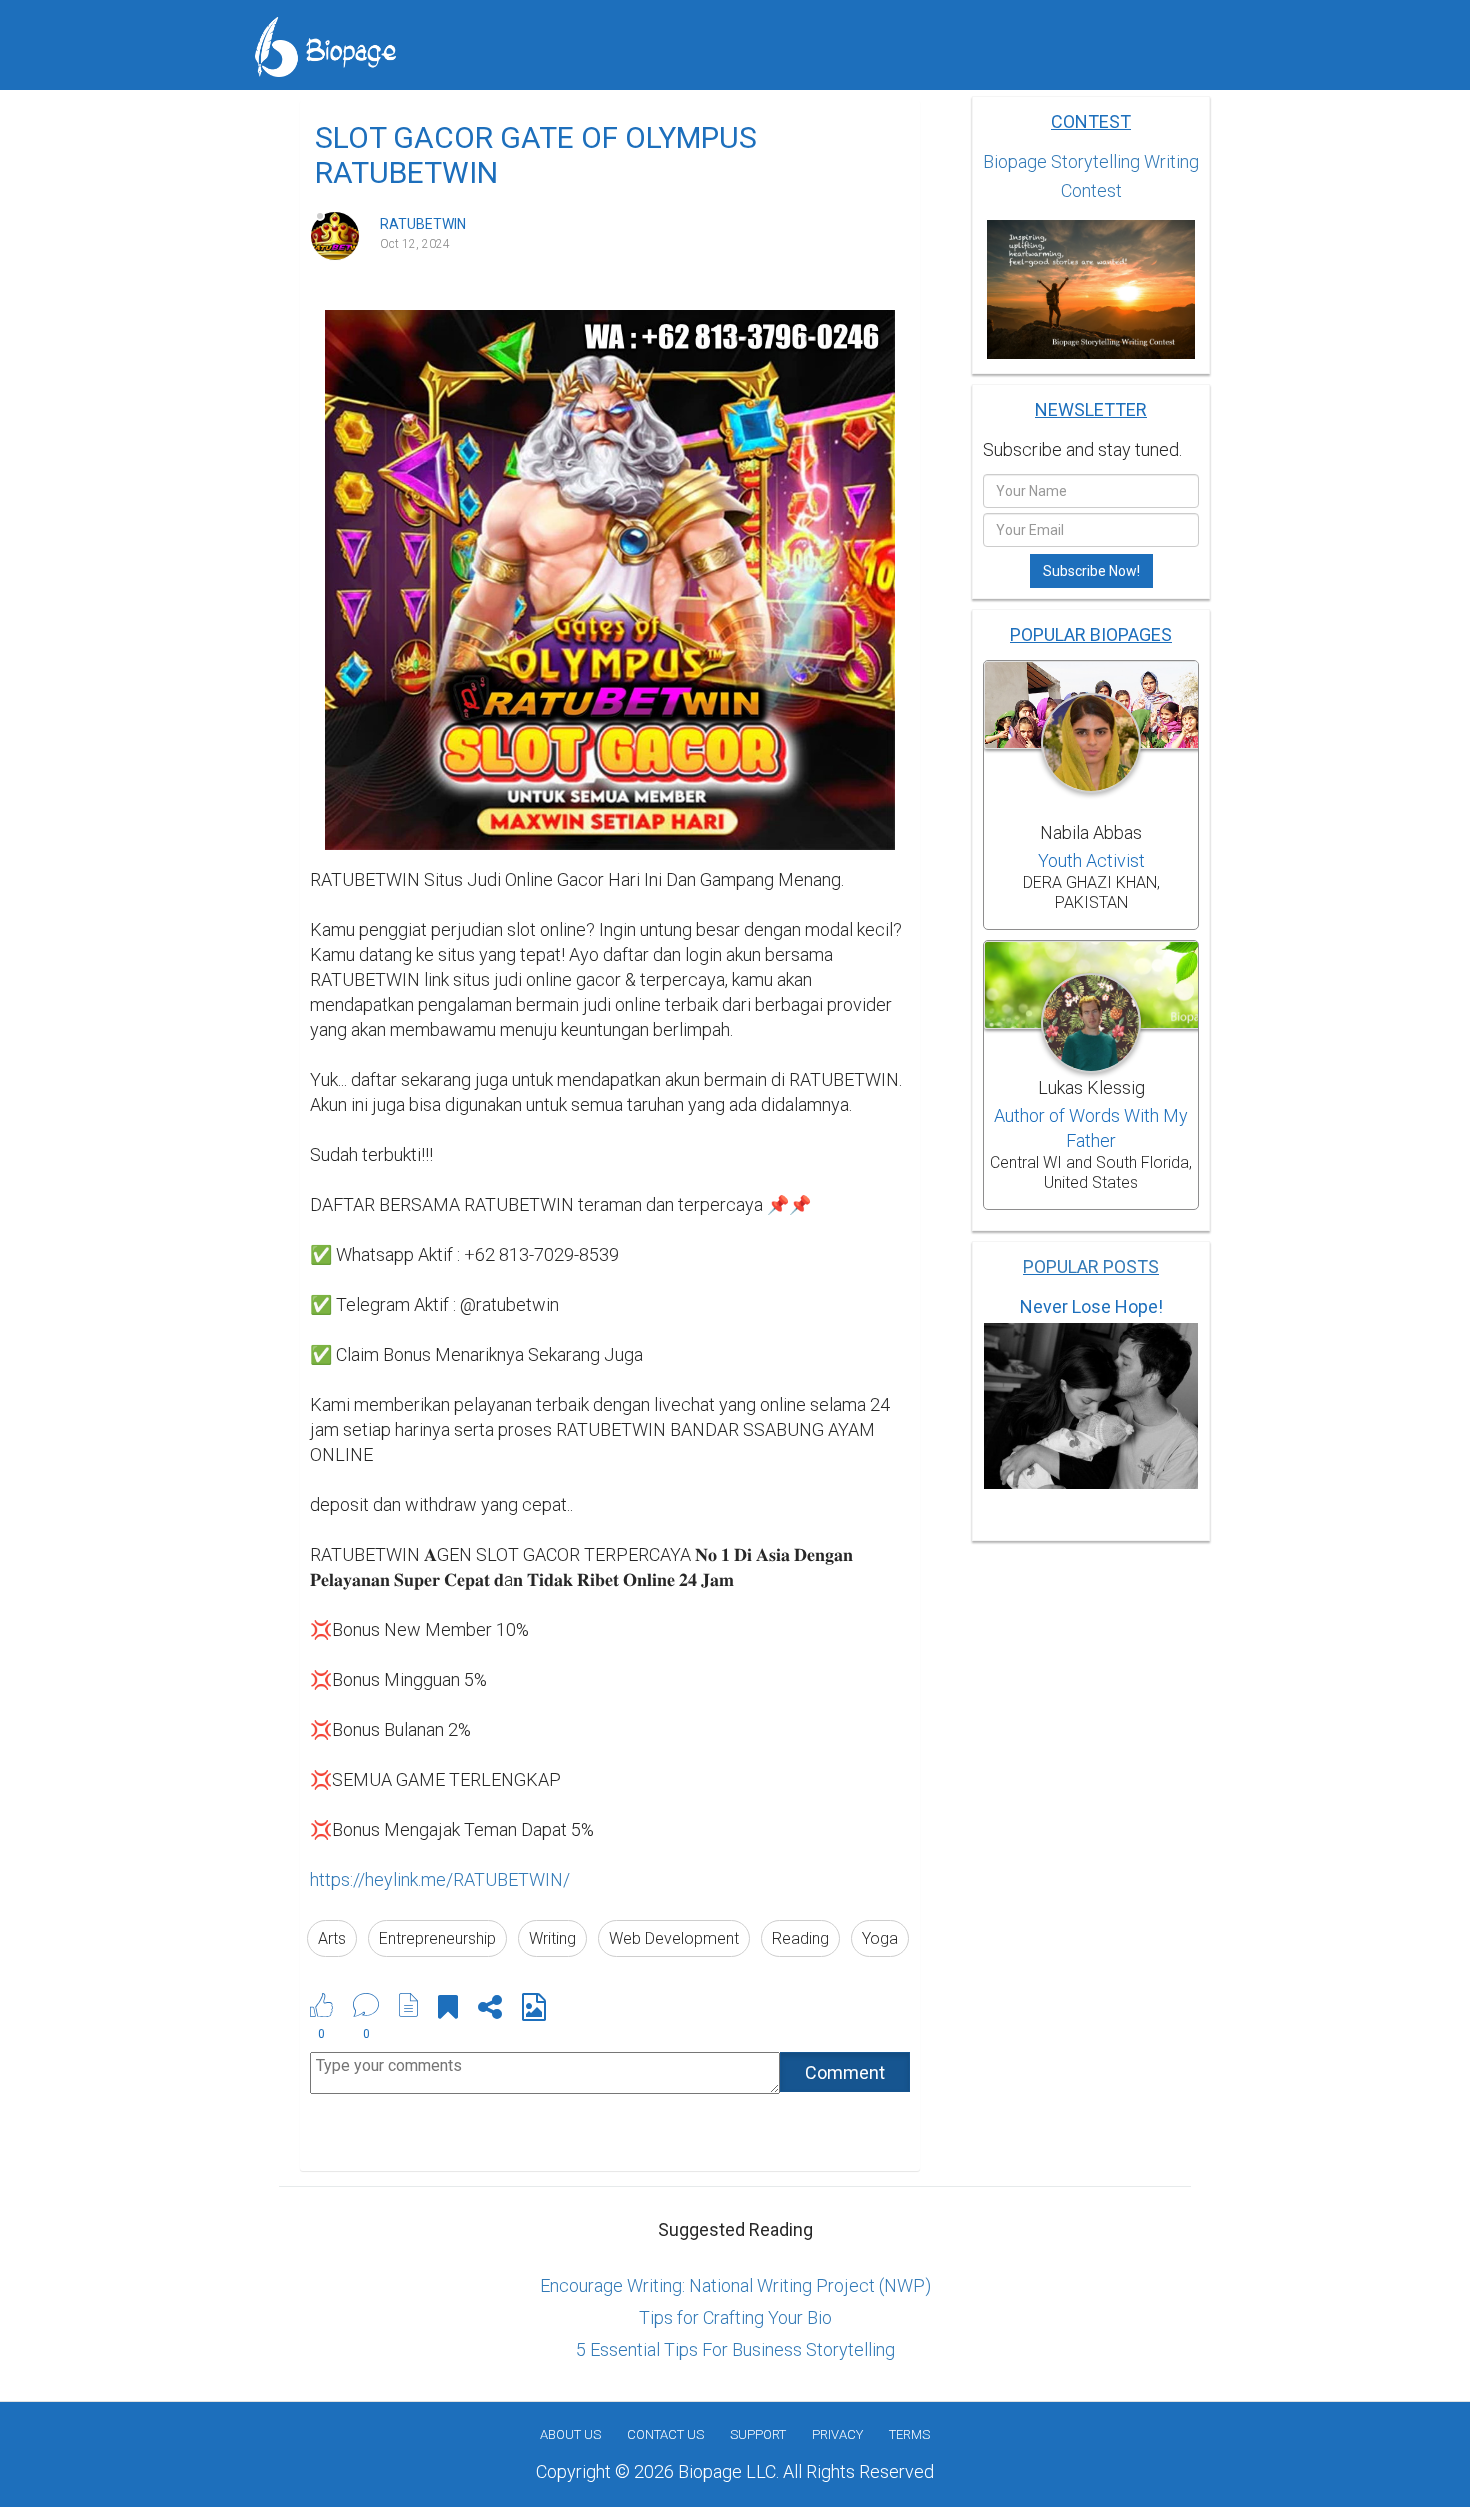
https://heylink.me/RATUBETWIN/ (440, 1879)
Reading (800, 1938)
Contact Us (665, 2434)
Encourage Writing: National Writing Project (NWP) (735, 2285)
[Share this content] (490, 2010)
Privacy (837, 2434)
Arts (332, 1938)
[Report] (409, 2005)
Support (758, 2434)
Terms (909, 2434)
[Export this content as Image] (534, 2010)
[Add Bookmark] (448, 2010)
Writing (552, 1938)
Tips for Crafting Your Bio (735, 2317)
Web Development (674, 1938)
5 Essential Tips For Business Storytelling (735, 2349)
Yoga (880, 1938)
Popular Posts (1091, 1266)
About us (570, 2434)
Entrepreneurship (437, 1938)
